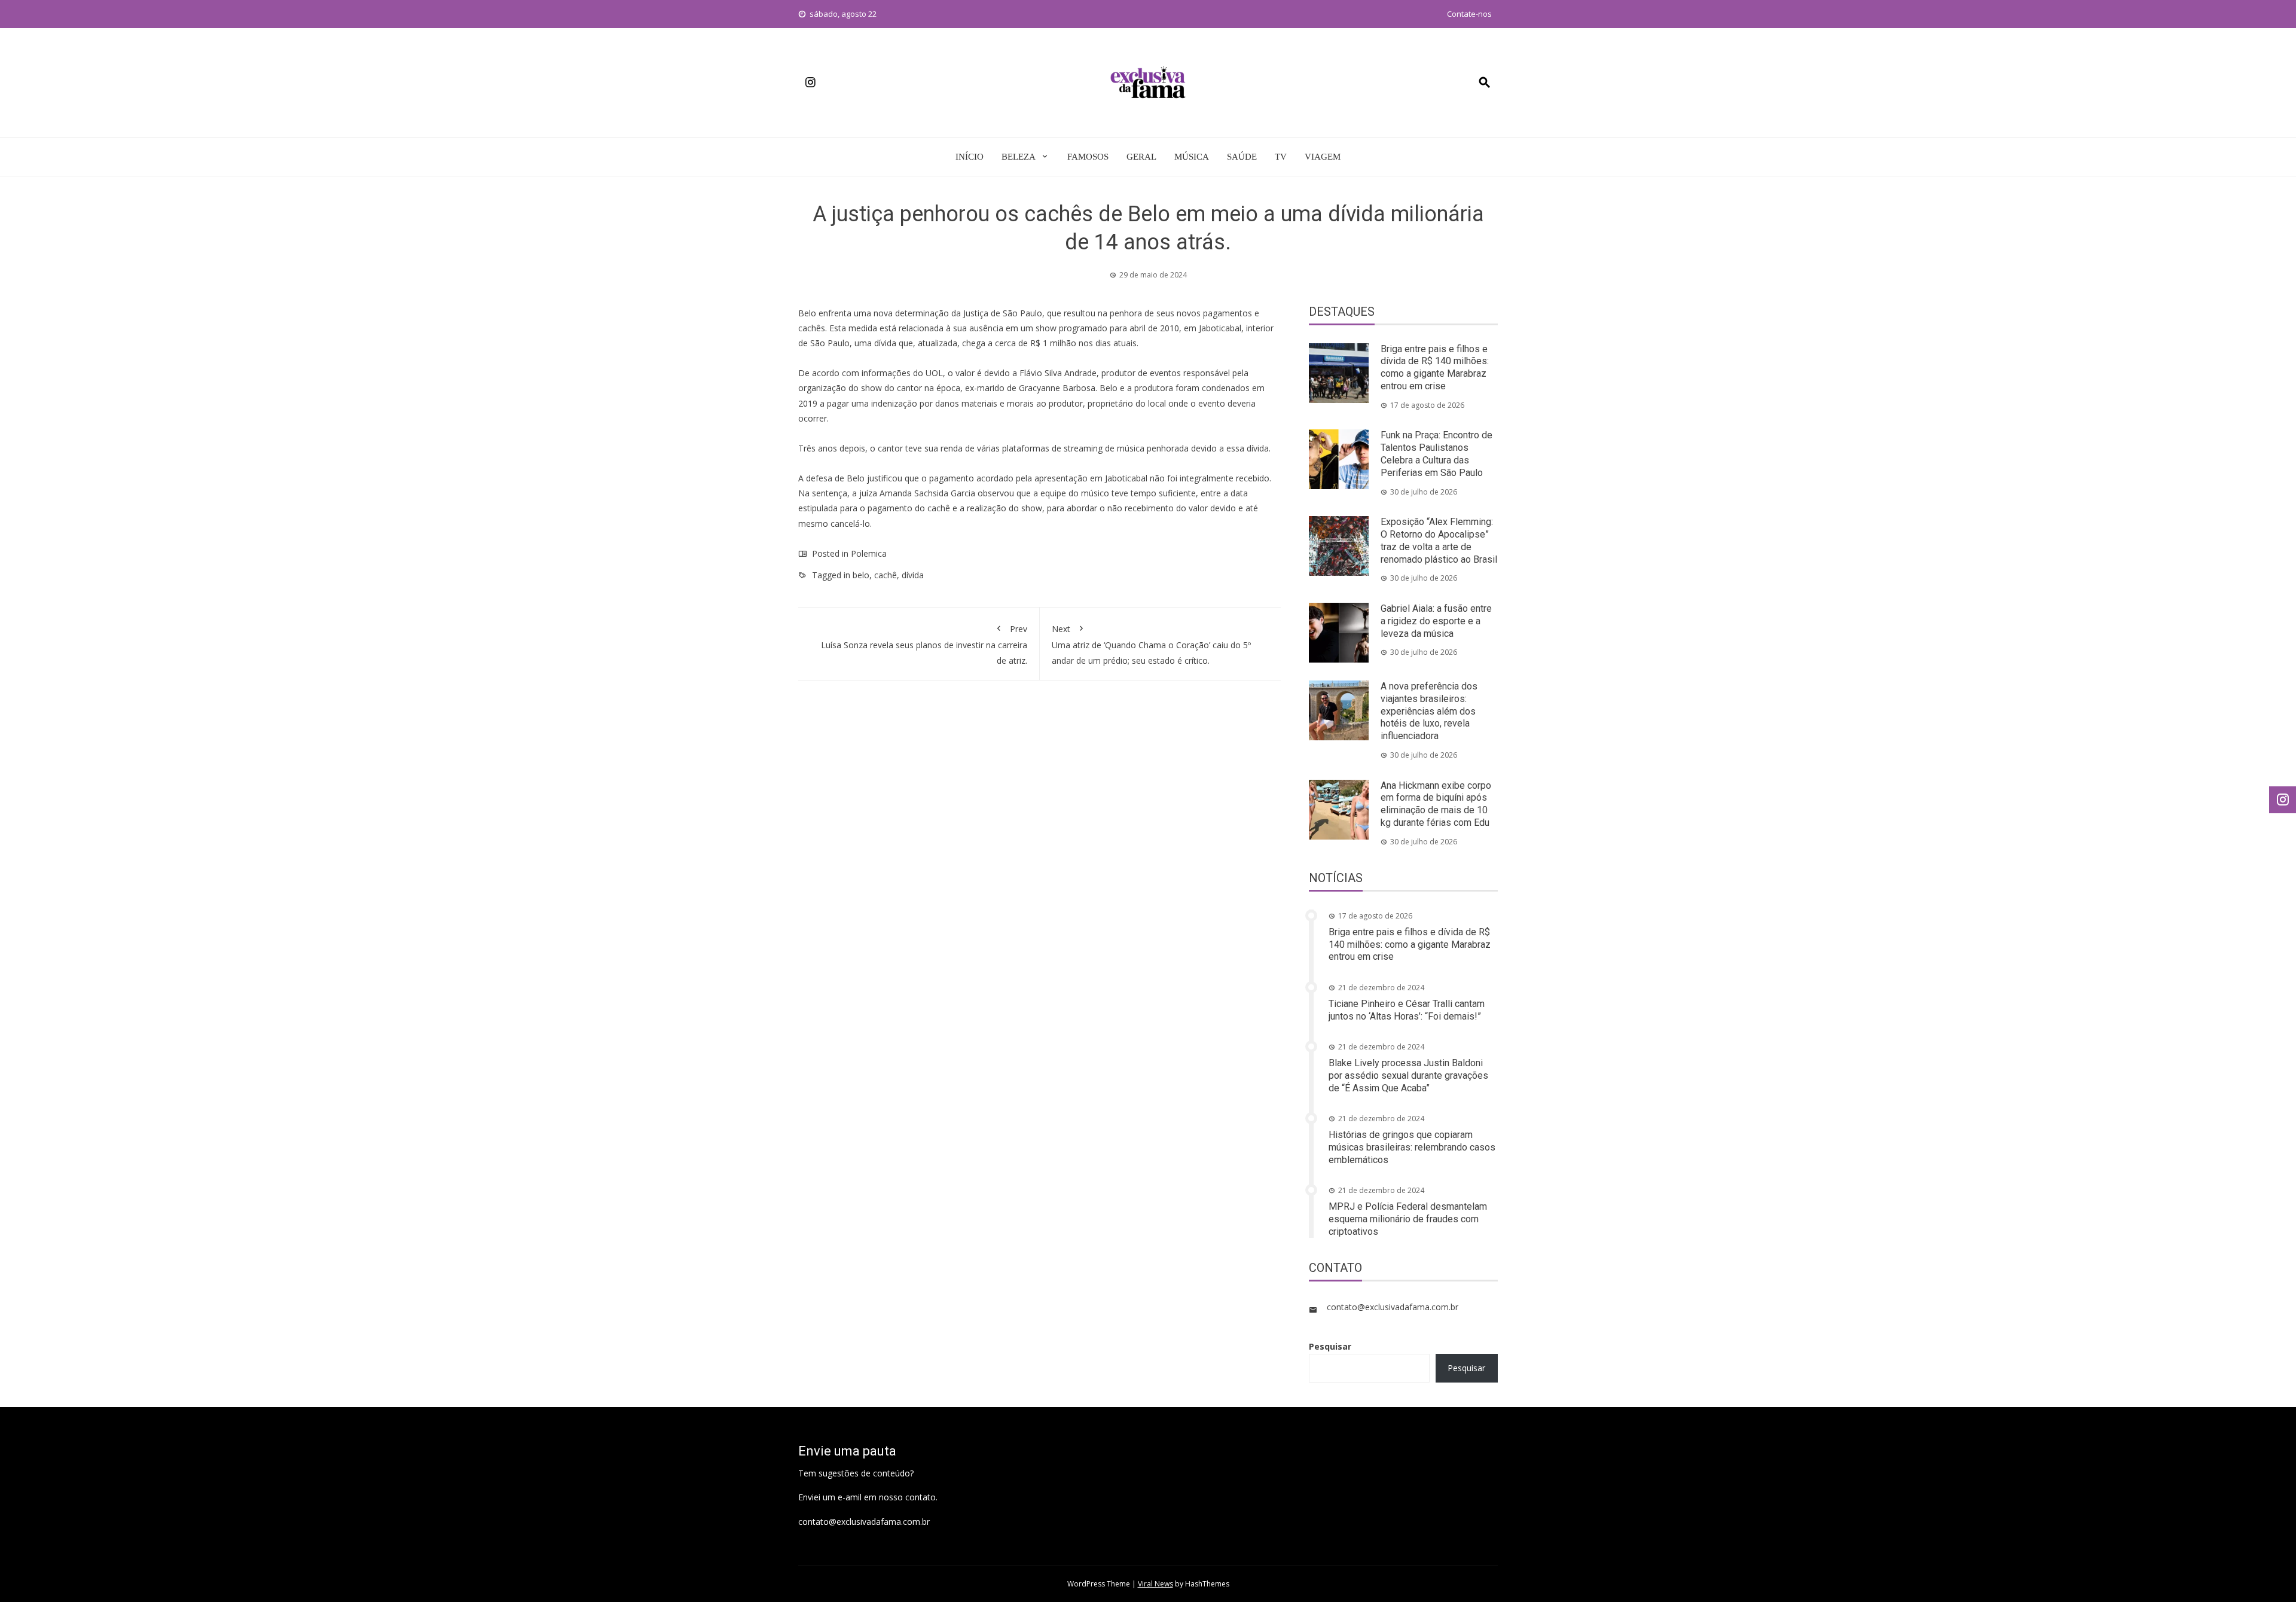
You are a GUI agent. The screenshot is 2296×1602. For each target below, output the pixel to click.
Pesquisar (1330, 1346)
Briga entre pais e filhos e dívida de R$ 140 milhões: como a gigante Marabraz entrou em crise (1435, 367)
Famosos (1088, 157)
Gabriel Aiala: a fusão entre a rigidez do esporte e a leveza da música (1436, 621)
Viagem (1323, 157)
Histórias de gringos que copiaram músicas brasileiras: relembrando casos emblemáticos (1412, 1147)
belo (861, 575)
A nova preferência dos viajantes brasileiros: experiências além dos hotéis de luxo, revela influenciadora (1429, 711)
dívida (913, 575)
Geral (1141, 157)
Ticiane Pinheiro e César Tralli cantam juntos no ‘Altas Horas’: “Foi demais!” (1407, 1010)
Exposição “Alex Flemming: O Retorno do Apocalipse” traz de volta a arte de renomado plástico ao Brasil (1439, 540)
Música (1192, 157)
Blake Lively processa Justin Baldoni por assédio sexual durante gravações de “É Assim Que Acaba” (1408, 1075)
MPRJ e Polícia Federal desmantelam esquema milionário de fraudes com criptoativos (1408, 1219)
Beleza (1019, 157)
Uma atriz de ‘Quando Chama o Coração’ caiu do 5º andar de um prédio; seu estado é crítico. (1151, 644)
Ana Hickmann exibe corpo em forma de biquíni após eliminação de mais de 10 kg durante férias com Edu (1436, 804)
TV (1281, 157)
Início (970, 157)
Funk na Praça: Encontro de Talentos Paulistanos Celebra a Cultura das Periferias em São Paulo (1436, 454)
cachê (886, 575)
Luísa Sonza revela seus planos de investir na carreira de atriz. (924, 644)
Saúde (1242, 157)
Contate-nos (1469, 14)
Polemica (869, 553)
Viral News (1155, 1584)
